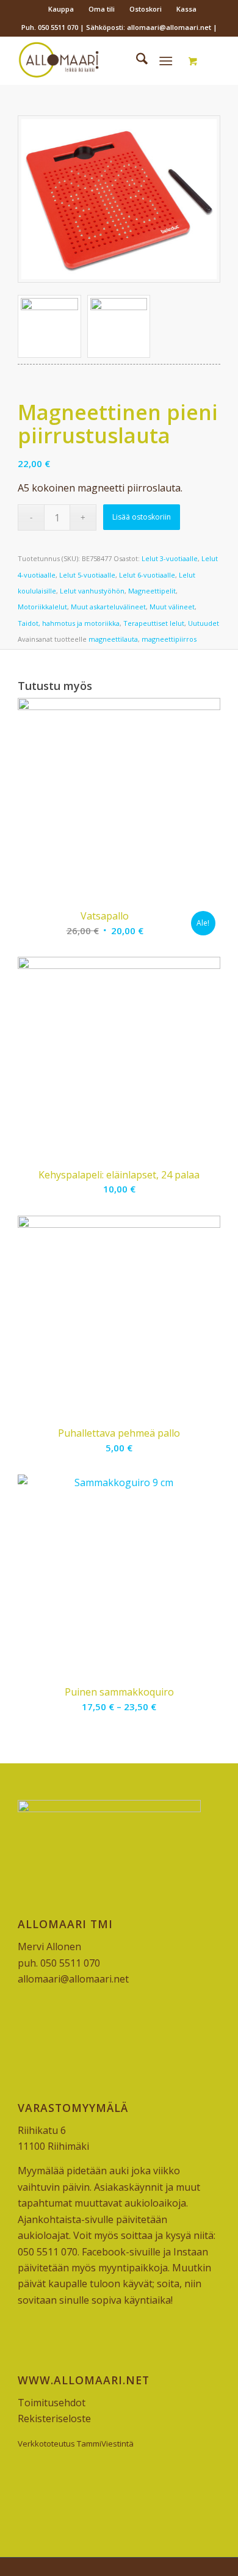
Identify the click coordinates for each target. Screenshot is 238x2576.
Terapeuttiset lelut (154, 623)
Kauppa (61, 9)
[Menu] (166, 60)
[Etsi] (136, 60)
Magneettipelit (152, 591)
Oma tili (102, 9)
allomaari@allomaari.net (73, 1979)
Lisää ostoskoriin (142, 517)
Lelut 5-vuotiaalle (87, 575)
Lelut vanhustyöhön (92, 591)
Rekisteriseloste (54, 2418)
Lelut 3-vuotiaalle (170, 558)
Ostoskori (146, 9)
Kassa (186, 9)
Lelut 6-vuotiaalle (147, 575)
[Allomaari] (99, 60)
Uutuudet (204, 623)
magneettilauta (113, 639)
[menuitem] (61, 9)
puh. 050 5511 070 (59, 1963)
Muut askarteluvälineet (108, 607)
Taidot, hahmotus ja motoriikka (69, 623)
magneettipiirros (169, 639)
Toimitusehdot (52, 2403)
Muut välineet (172, 607)
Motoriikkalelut (42, 607)
